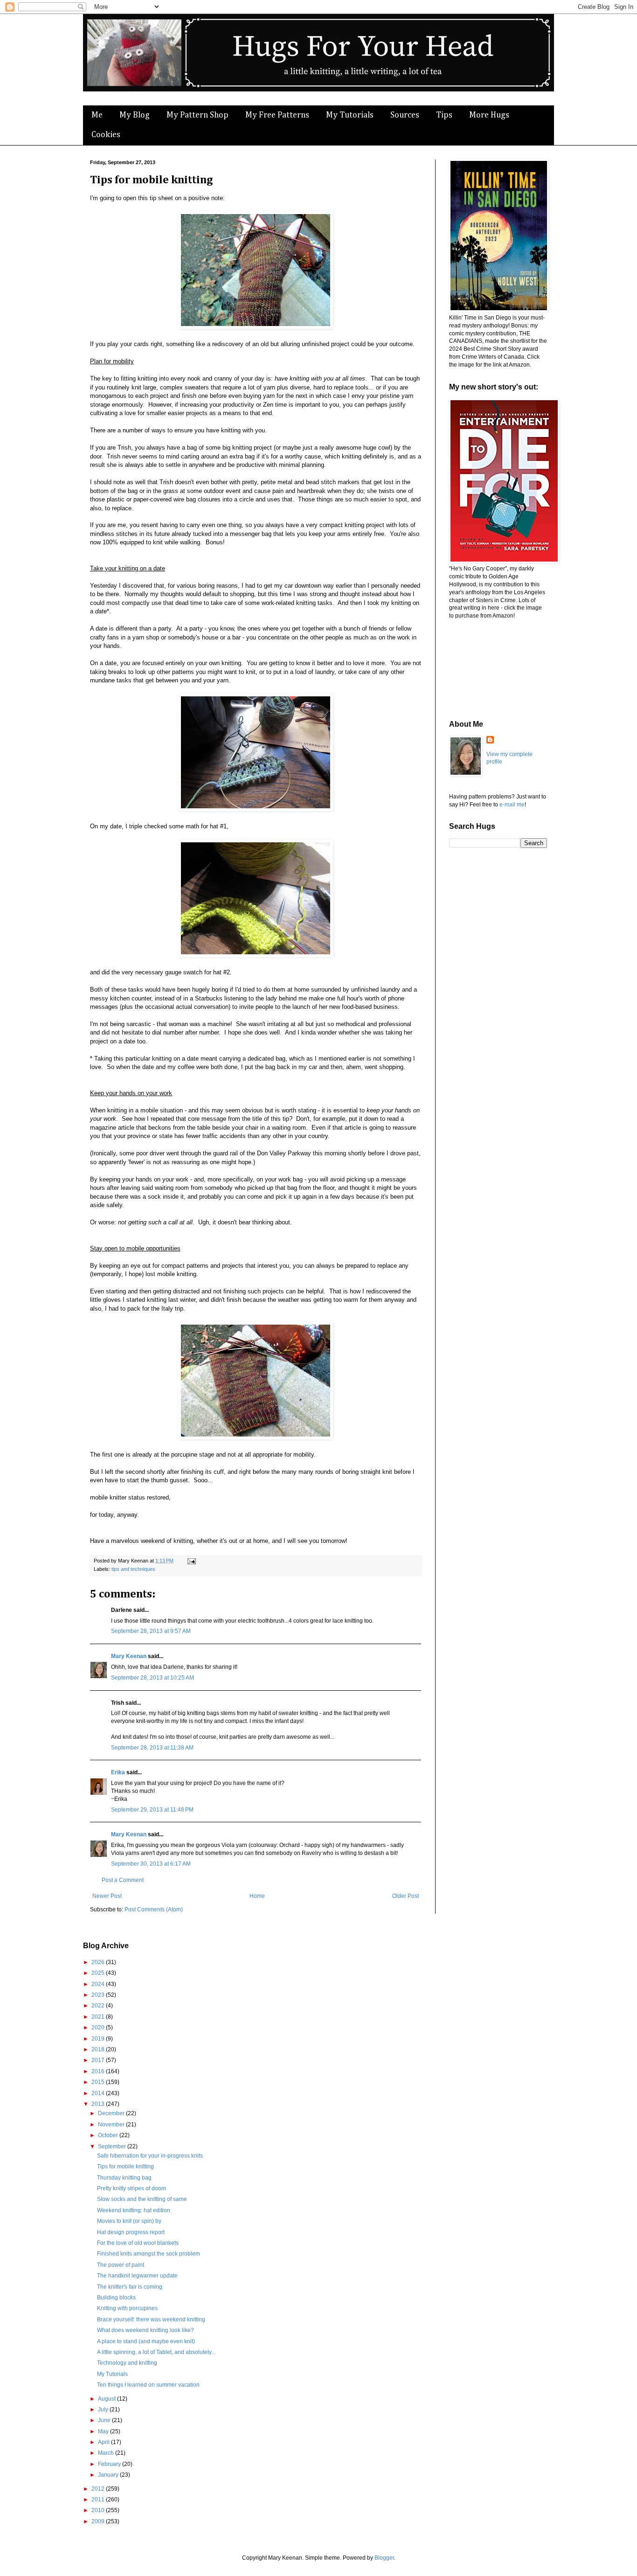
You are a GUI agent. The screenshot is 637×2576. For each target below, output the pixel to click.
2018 (99, 2049)
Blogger (384, 2558)
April (104, 2442)
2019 (99, 2039)
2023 (99, 1995)
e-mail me (512, 805)
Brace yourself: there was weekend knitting (151, 2319)
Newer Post (107, 1896)
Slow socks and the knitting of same (142, 2199)
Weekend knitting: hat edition (134, 2210)
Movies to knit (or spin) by (129, 2221)
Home (257, 1896)
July (104, 2409)
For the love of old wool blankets (138, 2243)
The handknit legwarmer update (137, 2276)
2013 (99, 2104)
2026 (99, 1962)
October (109, 2135)
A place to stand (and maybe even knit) (146, 2341)
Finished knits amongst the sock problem (149, 2254)
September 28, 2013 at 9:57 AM (151, 1631)
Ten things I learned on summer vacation (148, 2385)
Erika (118, 1772)
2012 (99, 2489)
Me (97, 115)
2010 (99, 2510)
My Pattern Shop (197, 115)
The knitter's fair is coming (130, 2287)
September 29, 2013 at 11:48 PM (152, 1810)
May (104, 2431)
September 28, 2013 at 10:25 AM (152, 1678)
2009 (99, 2521)
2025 (99, 1973)
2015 (99, 2082)
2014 (99, 2093)
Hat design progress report (131, 2232)
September (113, 2146)
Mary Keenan (129, 1656)
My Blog (135, 115)
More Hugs (489, 115)
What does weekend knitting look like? (145, 2330)
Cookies (106, 135)
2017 (99, 2060)
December (112, 2113)
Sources (405, 115)
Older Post (405, 1896)
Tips (444, 115)
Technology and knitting (127, 2363)
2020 (99, 2027)
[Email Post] (190, 1561)
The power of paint (121, 2265)
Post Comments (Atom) (154, 1909)
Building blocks (116, 2298)
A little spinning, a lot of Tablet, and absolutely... (156, 2352)
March (107, 2453)
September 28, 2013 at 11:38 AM (152, 1748)
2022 (99, 2006)
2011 (99, 2500)
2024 (99, 1984)
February (110, 2464)
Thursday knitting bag (124, 2178)
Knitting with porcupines (127, 2308)
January (109, 2475)
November (112, 2125)
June (105, 2420)
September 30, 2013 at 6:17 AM (151, 1864)
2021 (99, 2017)
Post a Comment (123, 1880)
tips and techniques (133, 1569)
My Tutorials (350, 115)
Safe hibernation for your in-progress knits (150, 2156)
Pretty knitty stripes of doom (132, 2188)
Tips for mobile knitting (125, 2166)
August (107, 2399)
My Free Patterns (277, 115)
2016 (99, 2071)
